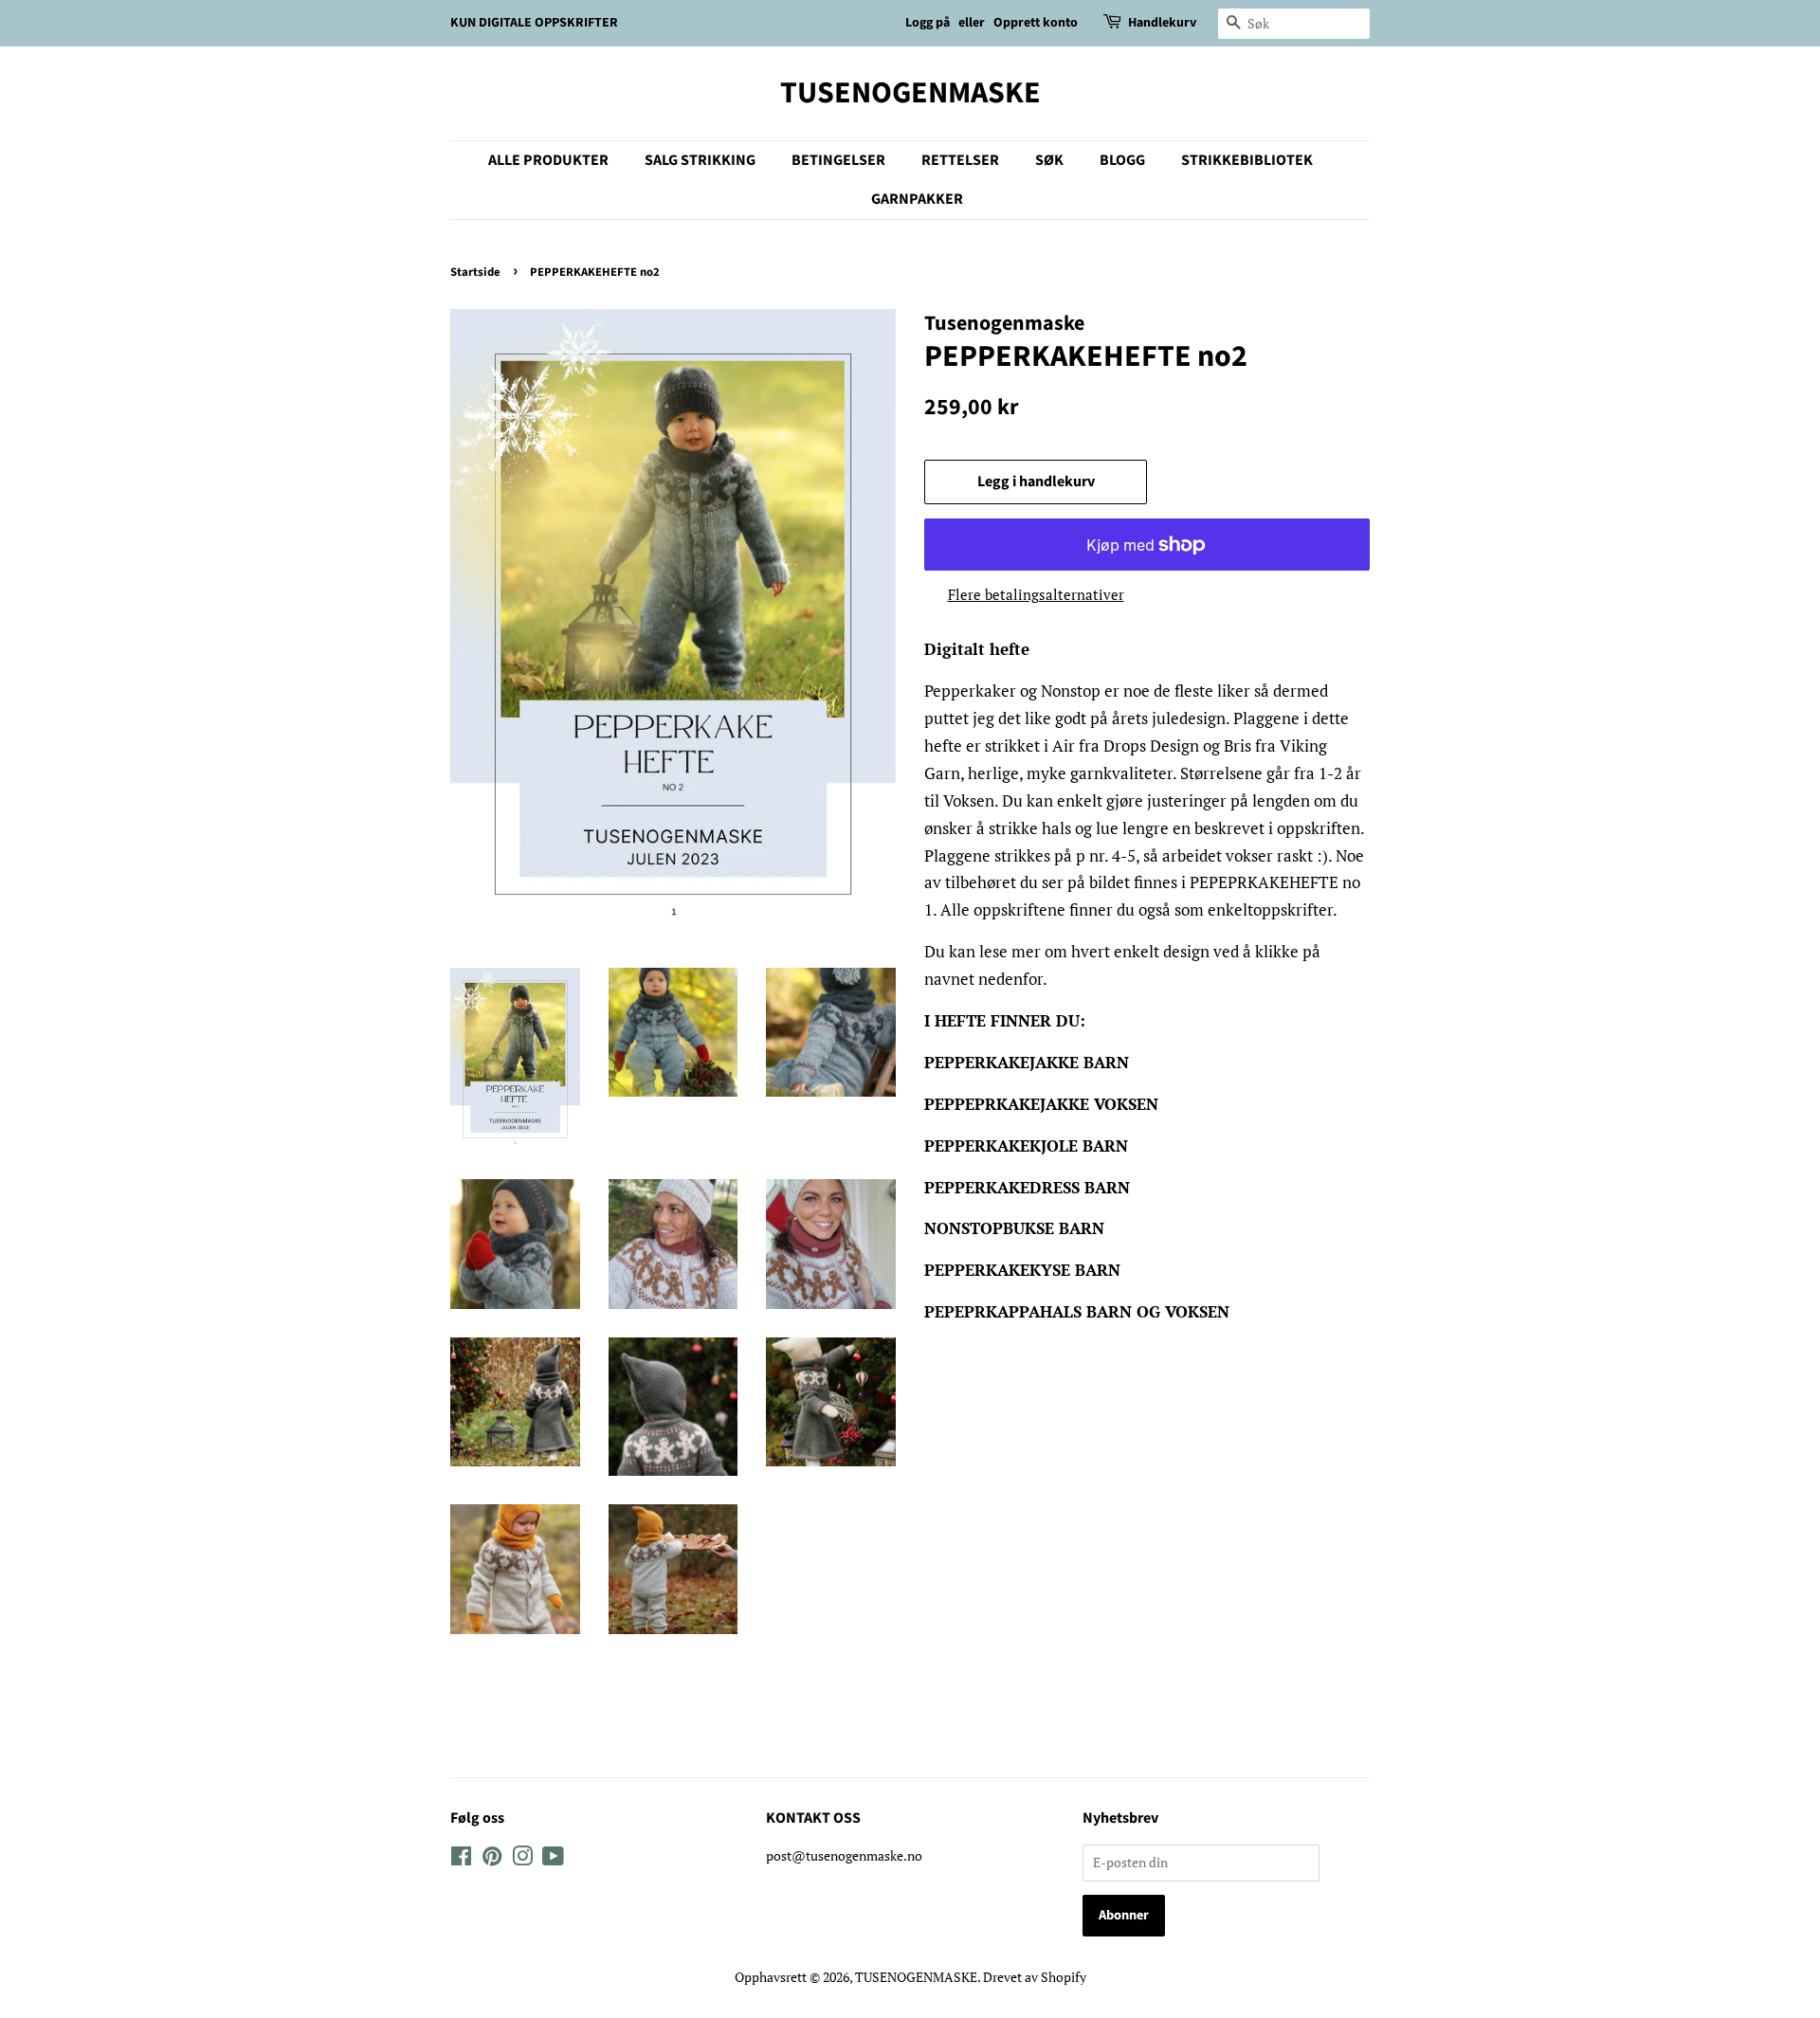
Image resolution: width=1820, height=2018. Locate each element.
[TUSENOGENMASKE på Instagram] (522, 1859)
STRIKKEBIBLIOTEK (1247, 160)
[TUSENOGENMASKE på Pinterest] (492, 1859)
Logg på (928, 23)
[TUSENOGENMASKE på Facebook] (461, 1859)
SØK (1049, 160)
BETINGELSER (838, 160)
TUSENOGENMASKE (910, 93)
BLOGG (1122, 160)
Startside (475, 272)
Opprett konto (1036, 23)
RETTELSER (960, 160)
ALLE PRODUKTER (548, 160)
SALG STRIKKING (700, 160)
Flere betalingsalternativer (1036, 594)
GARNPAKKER (917, 199)
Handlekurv (1162, 23)
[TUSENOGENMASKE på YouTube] (553, 1859)
